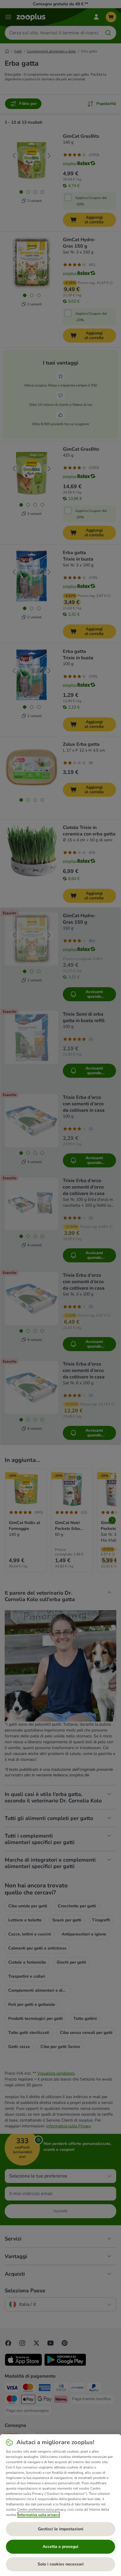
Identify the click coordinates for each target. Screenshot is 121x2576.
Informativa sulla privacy (39, 2515)
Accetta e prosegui (60, 2547)
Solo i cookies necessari (61, 2564)
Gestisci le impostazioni (61, 2529)
